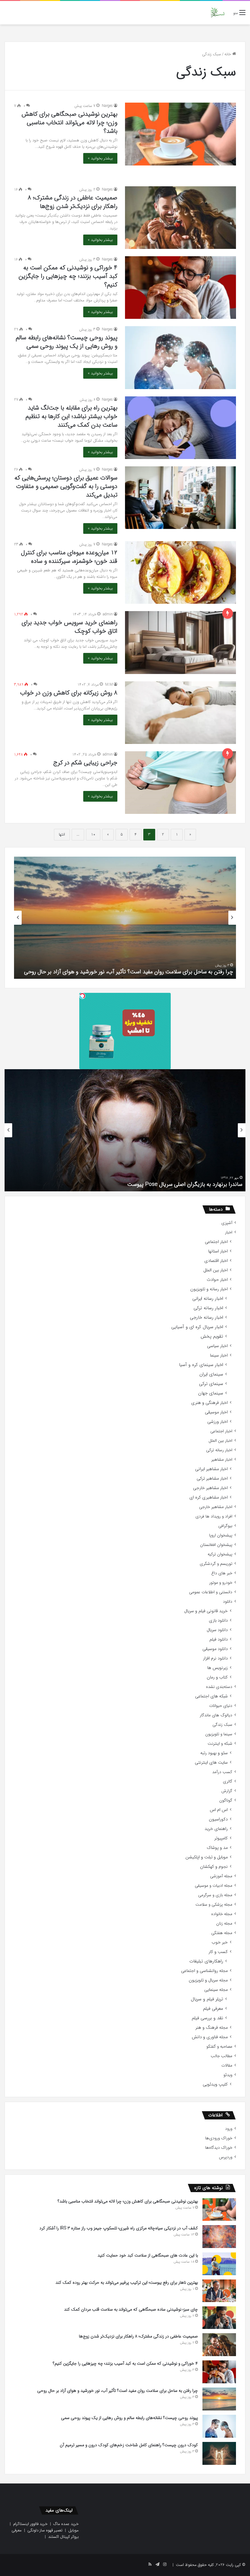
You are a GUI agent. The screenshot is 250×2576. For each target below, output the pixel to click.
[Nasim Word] (218, 13)
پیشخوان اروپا (221, 1535)
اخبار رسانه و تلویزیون (209, 1289)
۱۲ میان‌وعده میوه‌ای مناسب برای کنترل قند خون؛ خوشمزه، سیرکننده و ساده (69, 557)
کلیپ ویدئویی (215, 2084)
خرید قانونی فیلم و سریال (206, 1611)
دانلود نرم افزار (215, 1658)
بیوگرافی (225, 1526)
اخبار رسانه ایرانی (208, 1299)
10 (93, 834)
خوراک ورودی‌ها (219, 2138)
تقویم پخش (212, 1337)
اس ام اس (219, 1810)
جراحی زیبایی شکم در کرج (85, 763)
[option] (125, 918)
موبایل (73, 2530)
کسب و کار (218, 1952)
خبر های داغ (222, 1573)
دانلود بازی (218, 1621)
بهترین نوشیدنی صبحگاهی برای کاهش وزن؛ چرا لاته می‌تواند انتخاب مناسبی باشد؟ (70, 123)
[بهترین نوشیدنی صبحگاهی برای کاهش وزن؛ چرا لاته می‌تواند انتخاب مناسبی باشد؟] (180, 134)
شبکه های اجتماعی (211, 1696)
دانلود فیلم (219, 1640)
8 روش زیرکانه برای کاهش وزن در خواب (69, 693)
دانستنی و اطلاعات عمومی (211, 1592)
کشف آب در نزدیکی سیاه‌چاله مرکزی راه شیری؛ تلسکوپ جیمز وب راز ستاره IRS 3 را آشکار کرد (119, 2228)
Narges (107, 106)
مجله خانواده (222, 1914)
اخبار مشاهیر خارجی (210, 1488)
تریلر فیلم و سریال (207, 1999)
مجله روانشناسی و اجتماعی (204, 1971)
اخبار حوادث (217, 1280)
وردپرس (226, 2157)
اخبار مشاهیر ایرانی (211, 1469)
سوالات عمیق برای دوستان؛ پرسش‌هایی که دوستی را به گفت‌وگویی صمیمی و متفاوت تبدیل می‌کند (66, 486)
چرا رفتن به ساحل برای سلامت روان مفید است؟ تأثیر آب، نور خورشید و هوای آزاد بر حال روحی (118, 2391)
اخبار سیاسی (217, 1346)
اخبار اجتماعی (216, 1242)
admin (108, 614)
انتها (62, 834)
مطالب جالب (221, 2056)
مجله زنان (224, 1924)
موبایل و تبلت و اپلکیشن (207, 1857)
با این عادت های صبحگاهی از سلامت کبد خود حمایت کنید (148, 2255)
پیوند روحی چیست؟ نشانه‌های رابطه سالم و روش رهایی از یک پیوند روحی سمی (67, 342)
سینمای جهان (211, 1393)
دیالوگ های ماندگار (216, 1715)
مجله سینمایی (216, 1990)
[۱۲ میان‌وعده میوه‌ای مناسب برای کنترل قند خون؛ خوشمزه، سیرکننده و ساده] (180, 572)
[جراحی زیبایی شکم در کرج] (180, 783)
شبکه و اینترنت (220, 1744)
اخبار (229, 1232)
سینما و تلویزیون (219, 1734)
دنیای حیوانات (221, 1706)
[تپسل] (82, 996)
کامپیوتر (221, 1838)
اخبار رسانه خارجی (207, 1318)
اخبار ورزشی (218, 1422)
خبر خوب (220, 1942)
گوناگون (226, 1800)
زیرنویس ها (218, 1668)
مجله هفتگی (222, 1933)
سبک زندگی (222, 1725)
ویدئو (228, 2075)
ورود (229, 2129)
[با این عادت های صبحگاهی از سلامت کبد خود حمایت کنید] (219, 2264)
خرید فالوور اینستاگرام (30, 2524)
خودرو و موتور (221, 1583)
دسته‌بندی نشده (219, 1687)
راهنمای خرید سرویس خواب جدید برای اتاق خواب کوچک (70, 627)
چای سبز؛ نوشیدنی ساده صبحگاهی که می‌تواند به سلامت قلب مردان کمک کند (131, 2309)
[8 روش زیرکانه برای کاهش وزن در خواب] (180, 713)
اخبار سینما (219, 1355)
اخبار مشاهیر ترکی (212, 1479)
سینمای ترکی (211, 1384)
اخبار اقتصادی (216, 1261)
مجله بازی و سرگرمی (215, 1895)
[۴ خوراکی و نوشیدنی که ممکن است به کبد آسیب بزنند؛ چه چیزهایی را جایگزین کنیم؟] (180, 288)
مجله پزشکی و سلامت (214, 1905)
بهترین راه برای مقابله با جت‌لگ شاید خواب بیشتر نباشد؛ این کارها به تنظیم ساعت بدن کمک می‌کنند (71, 416)
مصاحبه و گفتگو (219, 2047)
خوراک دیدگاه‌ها (219, 2148)
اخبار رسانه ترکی (208, 1308)
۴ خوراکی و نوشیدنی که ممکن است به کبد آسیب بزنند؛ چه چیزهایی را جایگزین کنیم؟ (68, 276)
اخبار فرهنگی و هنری (209, 1403)
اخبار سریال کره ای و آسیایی (197, 1327)
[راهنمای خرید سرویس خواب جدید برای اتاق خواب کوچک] (180, 642)
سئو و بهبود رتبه (214, 1753)
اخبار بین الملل (216, 1270)
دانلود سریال (217, 1630)
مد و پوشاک (217, 1848)
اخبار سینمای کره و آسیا (201, 1365)
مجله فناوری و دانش (210, 2037)
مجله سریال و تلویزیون (208, 1980)
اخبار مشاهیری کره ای (209, 1498)
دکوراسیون (218, 1819)
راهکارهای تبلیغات (206, 1961)
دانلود (228, 1602)
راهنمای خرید (216, 1829)
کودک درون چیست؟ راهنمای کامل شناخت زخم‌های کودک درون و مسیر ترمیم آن (144, 972)
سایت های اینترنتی (211, 1763)
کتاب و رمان (217, 1677)
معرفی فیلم (213, 2009)
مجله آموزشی (221, 1876)
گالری (228, 1782)
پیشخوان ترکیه (220, 1554)
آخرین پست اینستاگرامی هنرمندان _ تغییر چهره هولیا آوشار (176, 1184)
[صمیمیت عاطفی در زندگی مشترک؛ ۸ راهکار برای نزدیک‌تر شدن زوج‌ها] (180, 218)
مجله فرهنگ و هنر (212, 2028)
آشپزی (227, 1223)
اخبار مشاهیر (222, 1460)
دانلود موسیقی (215, 1649)
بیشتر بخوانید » (100, 158)
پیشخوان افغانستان (216, 1545)
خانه (228, 54)
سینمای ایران (211, 1374)
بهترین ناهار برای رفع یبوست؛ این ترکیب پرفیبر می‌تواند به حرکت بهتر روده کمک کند (127, 2283)
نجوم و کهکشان (214, 1867)
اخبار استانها (218, 1251)
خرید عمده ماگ (66, 2524)
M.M (109, 685)
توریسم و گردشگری (216, 1564)
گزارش (227, 1791)
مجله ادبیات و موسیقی (214, 1886)
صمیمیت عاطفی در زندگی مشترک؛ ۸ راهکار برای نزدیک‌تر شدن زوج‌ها (73, 202)
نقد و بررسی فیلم (207, 2018)
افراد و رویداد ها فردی (214, 1516)
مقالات (227, 2066)
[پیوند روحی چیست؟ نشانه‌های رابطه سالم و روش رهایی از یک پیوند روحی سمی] (180, 357)
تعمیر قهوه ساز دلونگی (45, 2530)
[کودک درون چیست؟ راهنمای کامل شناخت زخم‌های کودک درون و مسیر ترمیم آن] (219, 2453)
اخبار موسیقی (216, 1412)
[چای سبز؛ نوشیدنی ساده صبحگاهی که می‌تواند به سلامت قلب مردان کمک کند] (219, 2318)
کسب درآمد (222, 1772)
